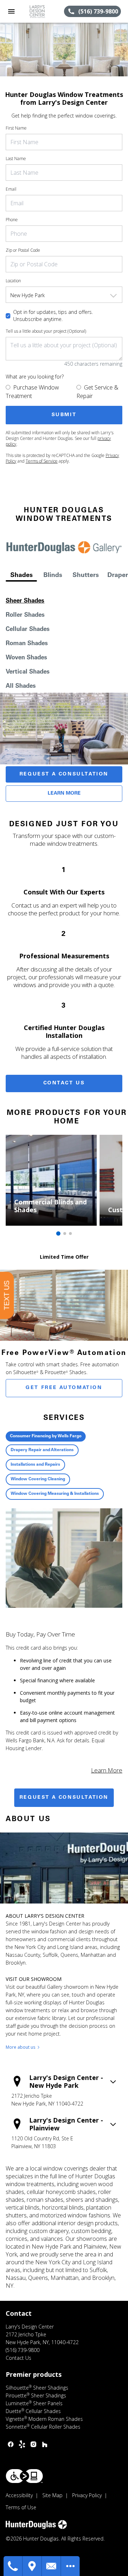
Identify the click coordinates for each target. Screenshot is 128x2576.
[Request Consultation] (52, 2566)
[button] (11, 11)
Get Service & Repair (97, 392)
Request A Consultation (64, 774)
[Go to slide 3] (70, 1233)
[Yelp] (22, 2444)
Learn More (64, 794)
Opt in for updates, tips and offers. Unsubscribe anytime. (53, 315)
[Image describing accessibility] (24, 2476)
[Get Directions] (32, 2566)
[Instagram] (33, 2444)
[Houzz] (45, 2444)
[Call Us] (13, 2566)
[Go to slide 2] (65, 1233)
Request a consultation (64, 1798)
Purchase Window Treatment (32, 392)
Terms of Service (42, 461)
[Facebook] (11, 2444)
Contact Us (64, 1083)
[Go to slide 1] (58, 1233)
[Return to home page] (43, 11)
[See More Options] (70, 2566)
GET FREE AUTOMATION (64, 1388)
